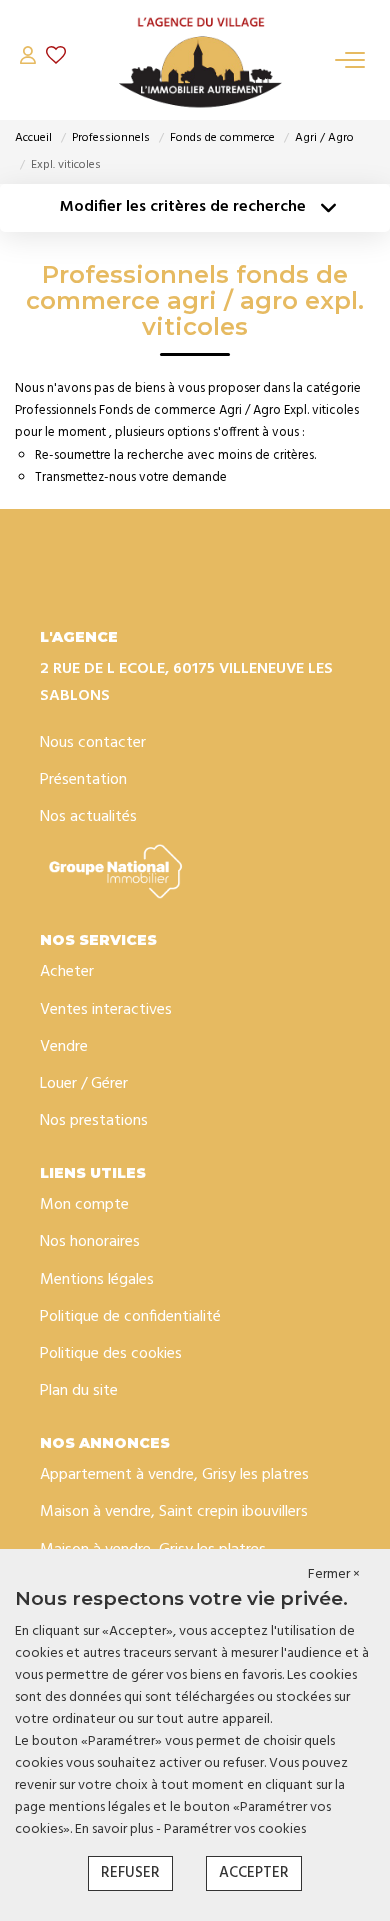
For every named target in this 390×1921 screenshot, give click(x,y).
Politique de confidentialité (130, 1317)
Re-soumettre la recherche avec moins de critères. (175, 455)
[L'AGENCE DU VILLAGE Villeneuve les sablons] (200, 60)
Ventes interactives (106, 1010)
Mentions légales (97, 1280)
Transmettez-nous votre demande (131, 477)
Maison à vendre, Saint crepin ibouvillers (174, 1512)
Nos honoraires (90, 1242)
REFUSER (130, 1873)
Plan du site (79, 1391)
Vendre (64, 1047)
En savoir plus (115, 1829)
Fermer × (334, 1575)
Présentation (83, 780)
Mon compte (84, 1205)
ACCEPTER (254, 1873)
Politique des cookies (111, 1354)
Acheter (67, 972)
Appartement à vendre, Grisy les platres (174, 1475)
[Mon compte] (28, 59)
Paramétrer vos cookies (235, 1829)
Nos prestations (94, 1121)
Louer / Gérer (84, 1084)
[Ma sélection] (56, 59)
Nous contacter (93, 743)
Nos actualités (88, 817)
